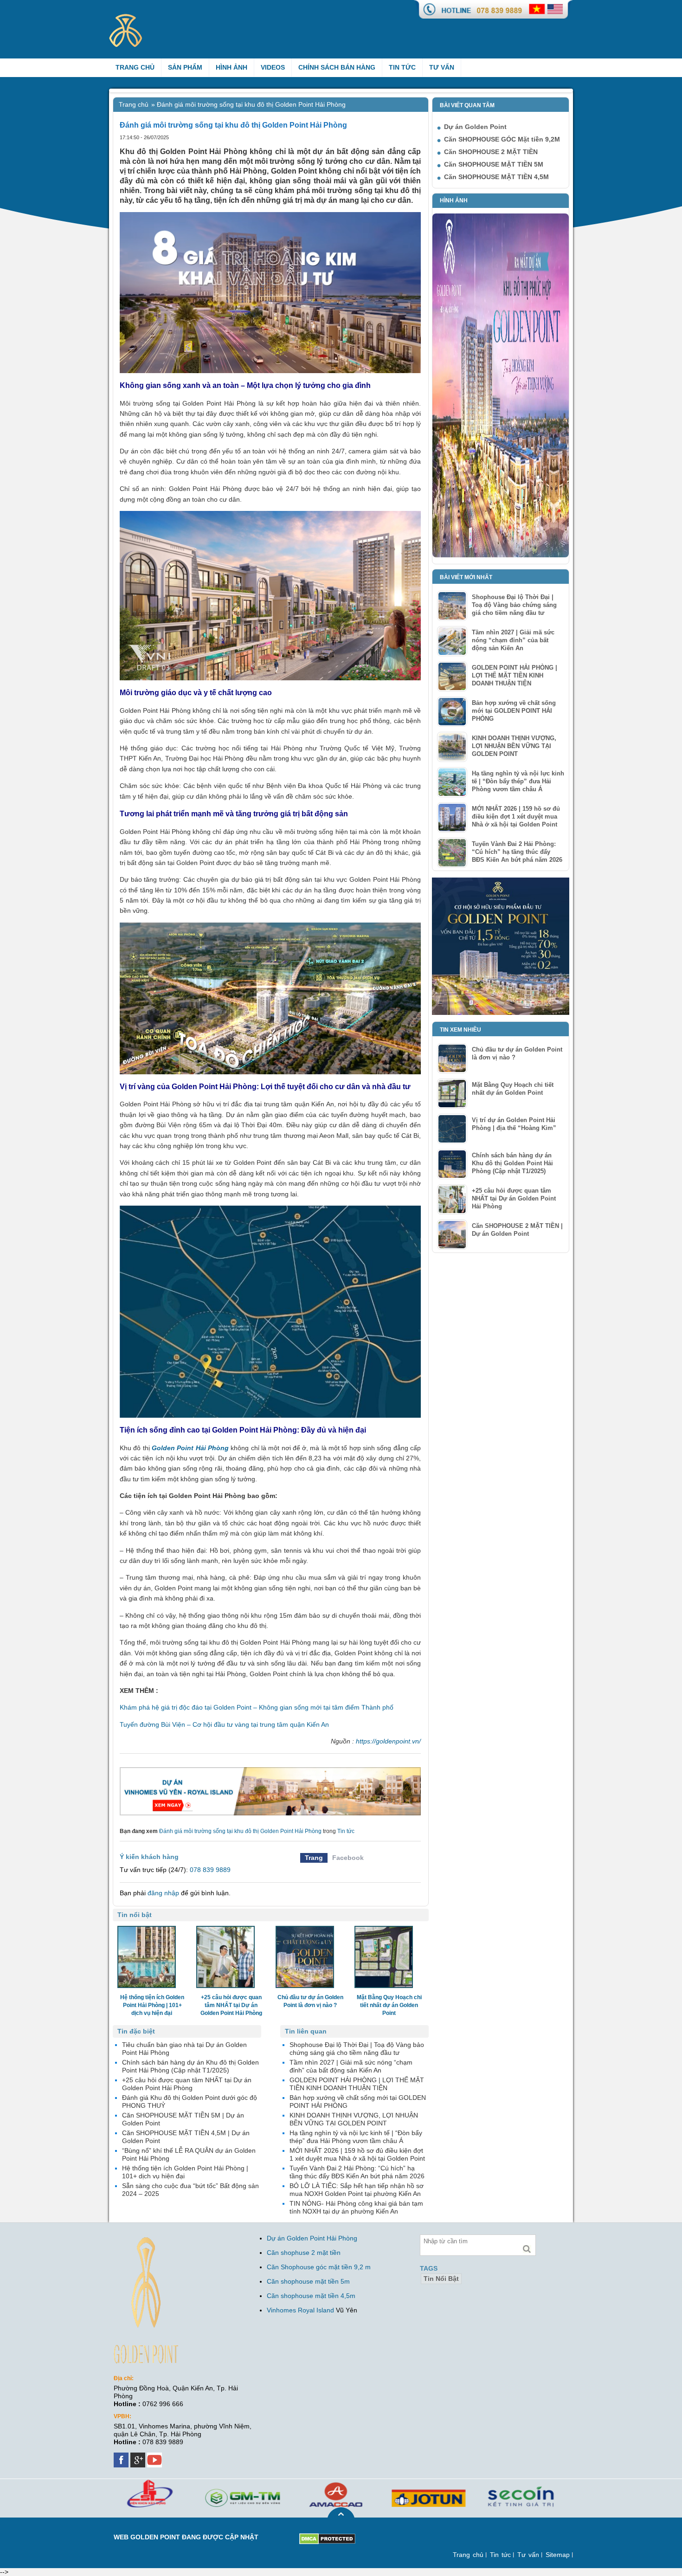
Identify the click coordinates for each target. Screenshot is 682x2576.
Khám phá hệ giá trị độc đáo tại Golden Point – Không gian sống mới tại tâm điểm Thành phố (257, 1707)
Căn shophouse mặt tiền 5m (308, 2281)
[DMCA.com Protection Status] (327, 2537)
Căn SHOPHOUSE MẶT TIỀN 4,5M (496, 177)
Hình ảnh (232, 67)
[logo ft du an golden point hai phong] (153, 2240)
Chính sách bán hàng (337, 67)
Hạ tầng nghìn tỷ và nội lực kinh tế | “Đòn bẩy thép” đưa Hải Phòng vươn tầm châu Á (518, 781)
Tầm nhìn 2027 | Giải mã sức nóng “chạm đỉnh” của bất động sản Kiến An (513, 640)
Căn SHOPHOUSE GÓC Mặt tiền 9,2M (502, 139)
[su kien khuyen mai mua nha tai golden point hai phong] (501, 881)
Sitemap (558, 2555)
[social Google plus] (139, 2456)
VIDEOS (273, 67)
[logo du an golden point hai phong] (140, 18)
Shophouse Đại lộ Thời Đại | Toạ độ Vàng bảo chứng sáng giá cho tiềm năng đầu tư (514, 605)
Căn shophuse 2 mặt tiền (304, 2253)
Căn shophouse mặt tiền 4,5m (311, 2296)
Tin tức (402, 67)
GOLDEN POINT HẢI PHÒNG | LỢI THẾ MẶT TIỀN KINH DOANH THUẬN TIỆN (515, 675)
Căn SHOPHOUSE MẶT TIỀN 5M (494, 164)
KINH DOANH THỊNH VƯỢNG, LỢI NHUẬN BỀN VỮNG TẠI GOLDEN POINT (514, 746)
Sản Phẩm (185, 67)
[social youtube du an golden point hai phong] (155, 2456)
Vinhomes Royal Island (300, 2310)
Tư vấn (442, 67)
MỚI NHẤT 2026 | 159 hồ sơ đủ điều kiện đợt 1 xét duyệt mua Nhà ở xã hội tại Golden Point (516, 817)
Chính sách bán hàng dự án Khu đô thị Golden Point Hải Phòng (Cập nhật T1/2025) (512, 1163)
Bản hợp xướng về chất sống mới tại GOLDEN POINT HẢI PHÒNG (514, 711)
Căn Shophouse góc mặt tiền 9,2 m (319, 2267)
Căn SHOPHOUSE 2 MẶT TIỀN (491, 152)
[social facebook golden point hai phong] (122, 2456)
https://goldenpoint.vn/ (388, 1741)
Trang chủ (135, 67)
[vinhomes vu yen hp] (270, 1792)
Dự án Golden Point (475, 127)
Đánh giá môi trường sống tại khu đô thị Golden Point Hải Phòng (240, 1831)
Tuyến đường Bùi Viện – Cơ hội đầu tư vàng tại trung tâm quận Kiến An (224, 1724)
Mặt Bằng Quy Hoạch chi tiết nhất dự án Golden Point (513, 1089)
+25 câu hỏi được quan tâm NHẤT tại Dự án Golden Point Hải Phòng (514, 1198)
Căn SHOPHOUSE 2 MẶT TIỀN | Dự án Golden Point (517, 1230)
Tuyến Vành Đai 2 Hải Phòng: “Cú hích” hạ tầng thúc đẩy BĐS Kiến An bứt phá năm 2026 (517, 852)
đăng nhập (163, 1893)
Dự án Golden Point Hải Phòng (312, 2238)
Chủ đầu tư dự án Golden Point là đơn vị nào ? (517, 1053)
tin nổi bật (441, 2279)
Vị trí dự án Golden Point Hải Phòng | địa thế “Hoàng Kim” (514, 1124)
